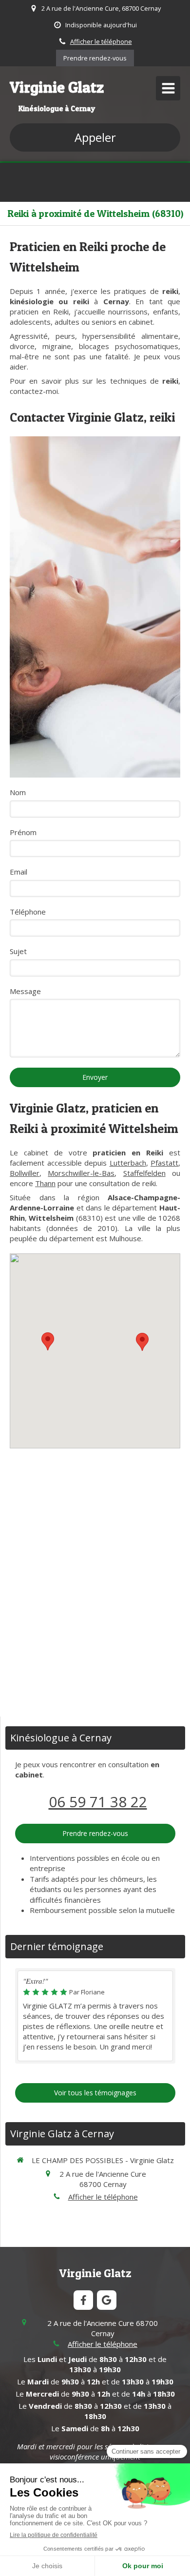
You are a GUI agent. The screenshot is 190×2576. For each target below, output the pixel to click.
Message (25, 991)
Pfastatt (164, 1163)
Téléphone (28, 912)
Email (19, 872)
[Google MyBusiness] (107, 2300)
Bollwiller (25, 1173)
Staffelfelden (144, 1173)
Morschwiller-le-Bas (81, 1173)
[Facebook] (83, 2300)
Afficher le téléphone (101, 41)
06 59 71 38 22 (98, 1802)
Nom (18, 792)
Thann (45, 1183)
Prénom (23, 832)
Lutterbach (128, 1163)
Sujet (18, 951)
